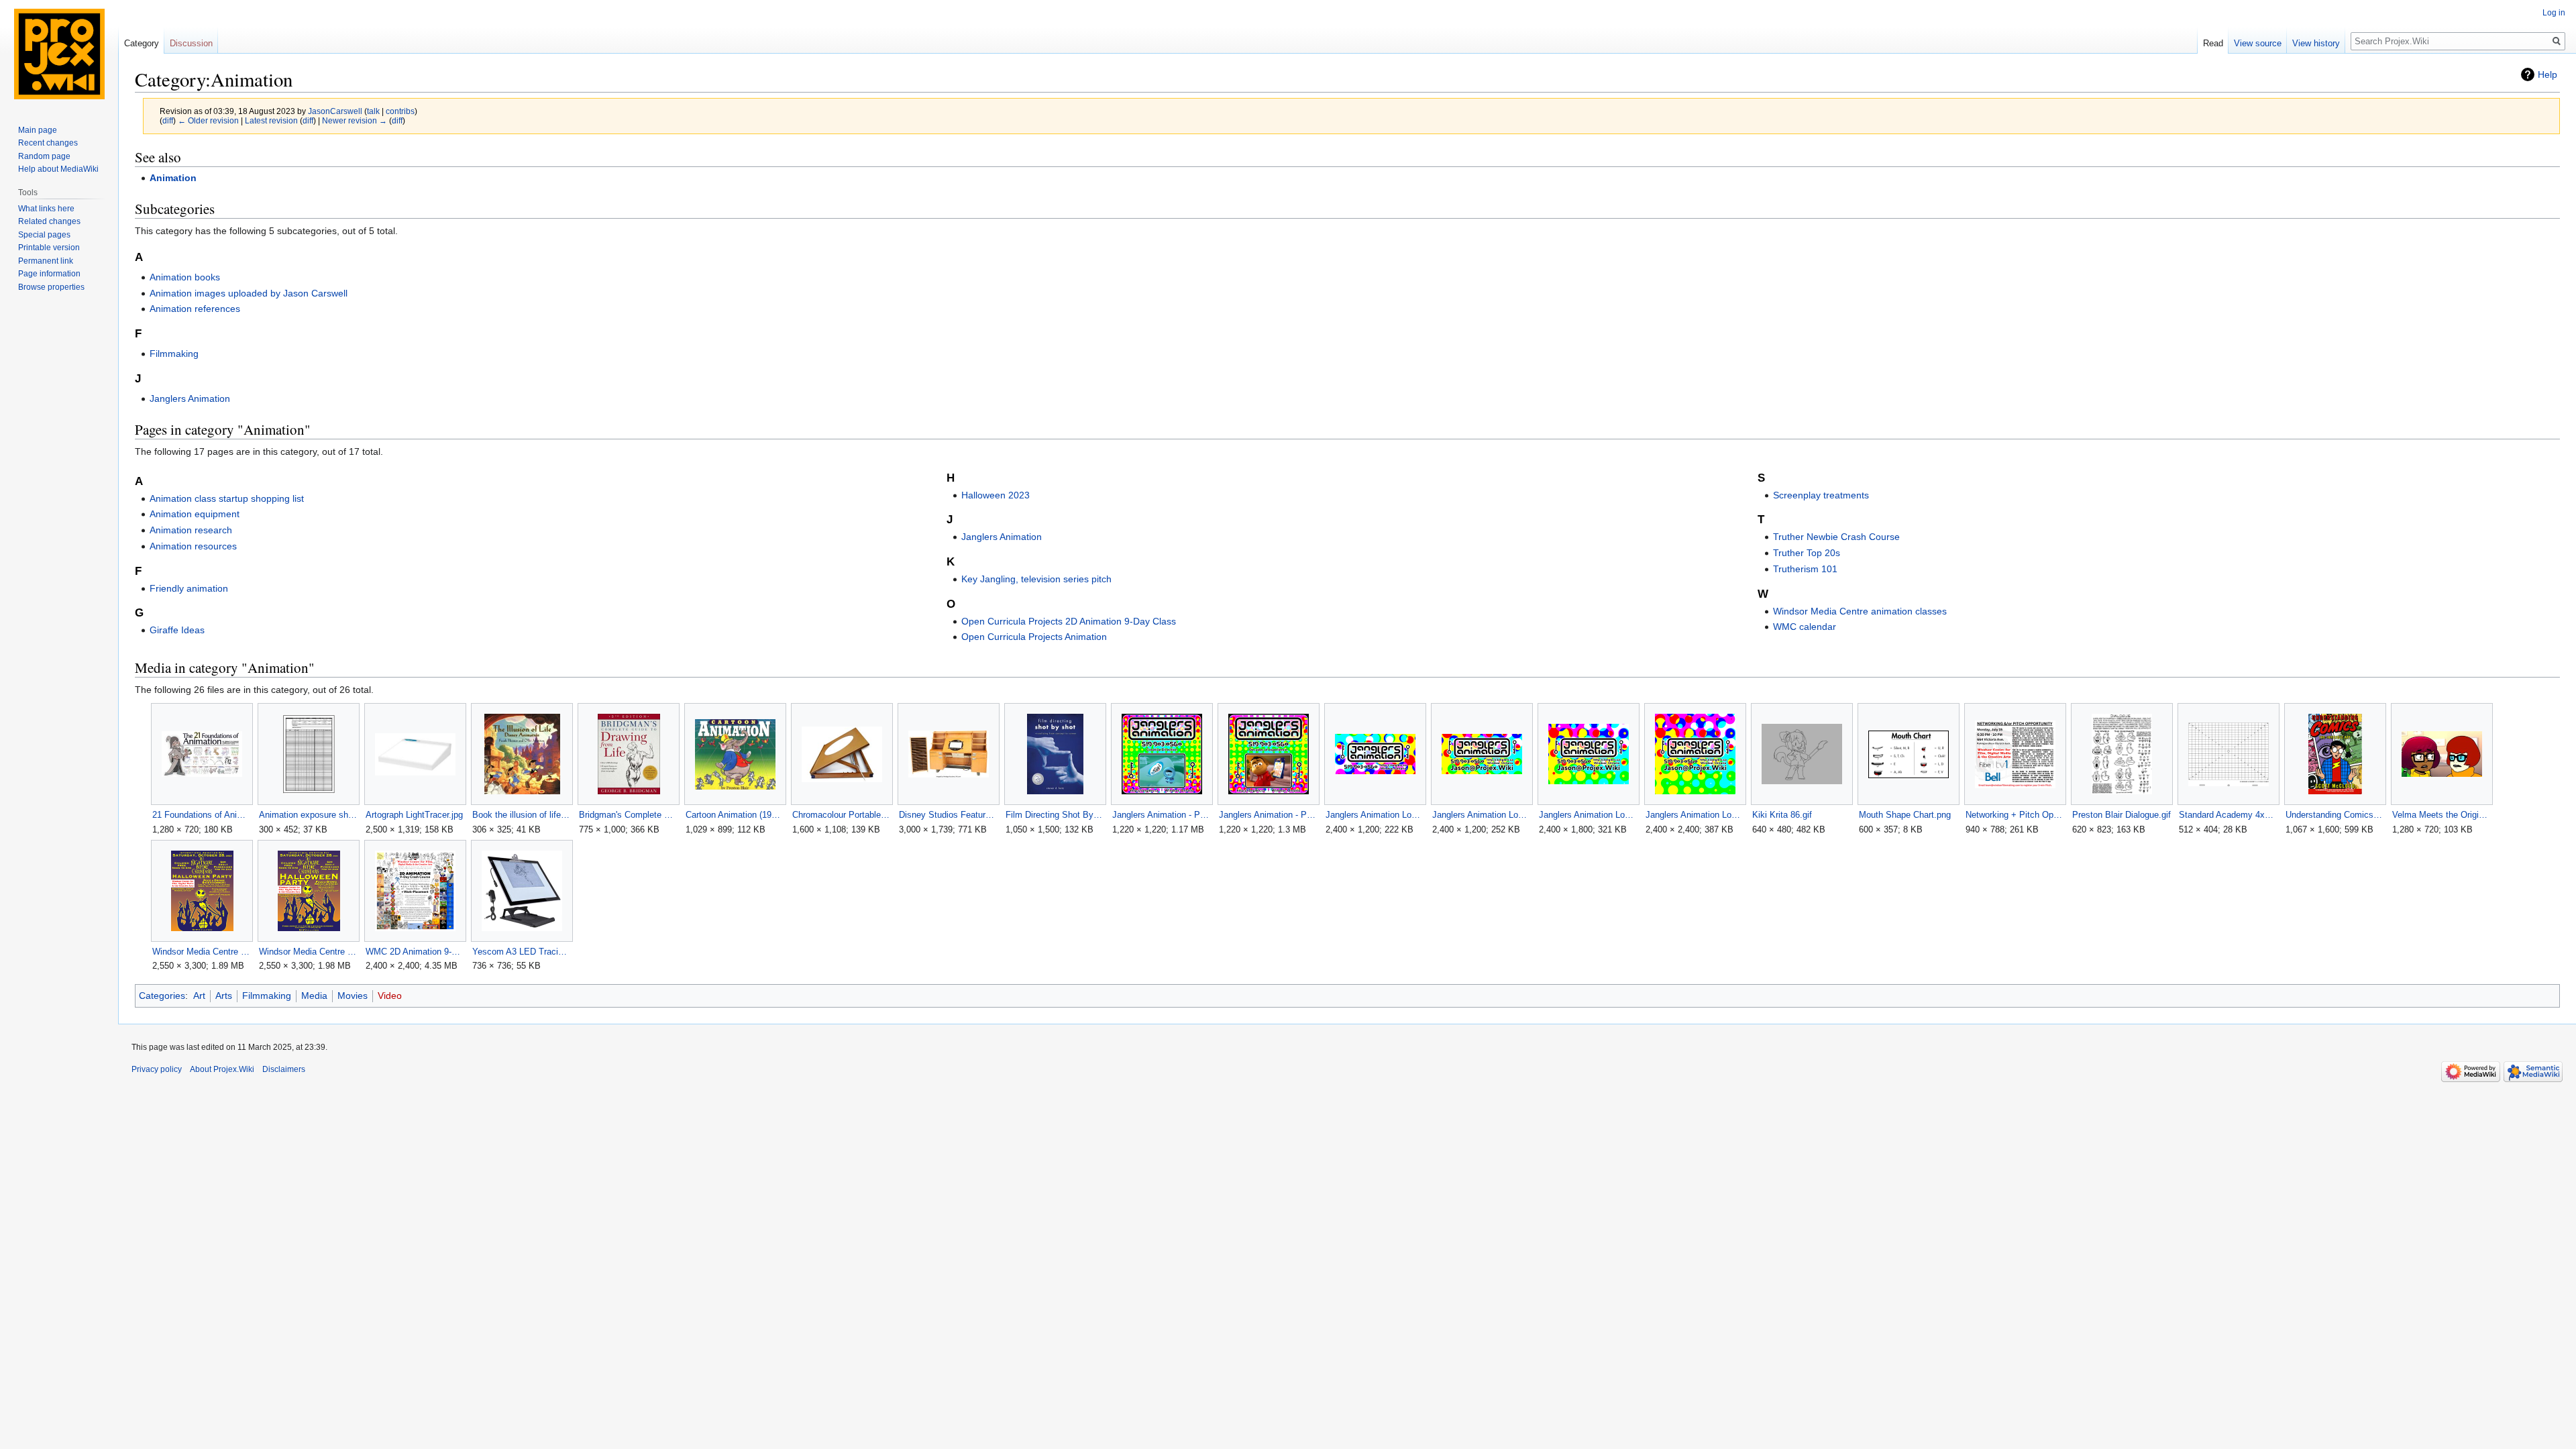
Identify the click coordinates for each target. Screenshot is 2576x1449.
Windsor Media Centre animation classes (1860, 611)
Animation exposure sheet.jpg (308, 815)
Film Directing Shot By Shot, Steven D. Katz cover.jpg (1055, 815)
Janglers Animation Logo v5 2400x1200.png (1482, 815)
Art (199, 996)
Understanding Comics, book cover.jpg (2335, 815)
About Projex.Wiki (222, 1069)
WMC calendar (1805, 627)
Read (2213, 43)
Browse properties (51, 287)
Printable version (49, 248)
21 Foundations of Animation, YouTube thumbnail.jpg (202, 815)
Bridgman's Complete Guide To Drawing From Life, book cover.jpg (628, 815)
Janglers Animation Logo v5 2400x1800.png (1588, 815)
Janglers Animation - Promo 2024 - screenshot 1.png (1162, 815)
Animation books (185, 277)
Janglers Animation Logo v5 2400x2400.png (1695, 815)
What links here (46, 209)
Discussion (191, 43)
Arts (224, 996)
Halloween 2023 (996, 495)
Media (314, 996)
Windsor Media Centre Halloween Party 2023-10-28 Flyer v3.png (308, 952)
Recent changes (48, 143)
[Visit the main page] (59, 54)
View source (2258, 43)
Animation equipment (195, 514)
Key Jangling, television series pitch (1036, 579)
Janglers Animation (190, 398)
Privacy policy (157, 1069)
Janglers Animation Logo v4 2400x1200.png (1375, 815)
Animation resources (193, 546)
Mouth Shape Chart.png (1905, 815)
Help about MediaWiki (58, 169)
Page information (49, 274)
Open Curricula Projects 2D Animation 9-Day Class (1069, 621)
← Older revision (208, 120)
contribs (400, 111)
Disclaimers (284, 1069)
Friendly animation (189, 588)
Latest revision (271, 120)
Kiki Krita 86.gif (1782, 815)
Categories (162, 996)
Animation (173, 178)
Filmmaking (174, 354)
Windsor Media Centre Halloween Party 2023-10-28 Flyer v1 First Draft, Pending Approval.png (202, 952)
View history (2316, 43)
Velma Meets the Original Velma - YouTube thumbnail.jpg (2441, 815)
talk (373, 111)
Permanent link (46, 261)
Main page (38, 130)
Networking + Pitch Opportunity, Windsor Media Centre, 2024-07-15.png (2015, 815)
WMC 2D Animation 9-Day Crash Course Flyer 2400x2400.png (415, 952)
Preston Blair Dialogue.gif (2122, 815)
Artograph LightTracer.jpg (414, 815)
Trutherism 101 (1805, 569)
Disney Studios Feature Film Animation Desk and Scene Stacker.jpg (948, 815)
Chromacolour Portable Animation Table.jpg (842, 815)
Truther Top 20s (1807, 553)
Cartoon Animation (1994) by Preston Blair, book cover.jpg (735, 815)
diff (168, 120)
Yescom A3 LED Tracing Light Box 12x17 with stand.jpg (522, 952)
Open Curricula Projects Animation (1034, 637)
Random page (44, 156)
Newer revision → (355, 120)
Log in (2554, 13)
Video (390, 996)
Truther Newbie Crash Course (1836, 537)
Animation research (191, 530)
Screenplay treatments (1821, 495)
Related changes (49, 221)
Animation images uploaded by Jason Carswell (249, 293)
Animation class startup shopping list (227, 498)
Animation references (195, 309)
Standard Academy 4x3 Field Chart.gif (2228, 815)
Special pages (44, 235)
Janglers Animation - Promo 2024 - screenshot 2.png (1268, 815)
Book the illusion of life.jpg (522, 815)
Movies (353, 996)
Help (2547, 74)
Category (142, 43)
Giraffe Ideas (177, 630)
